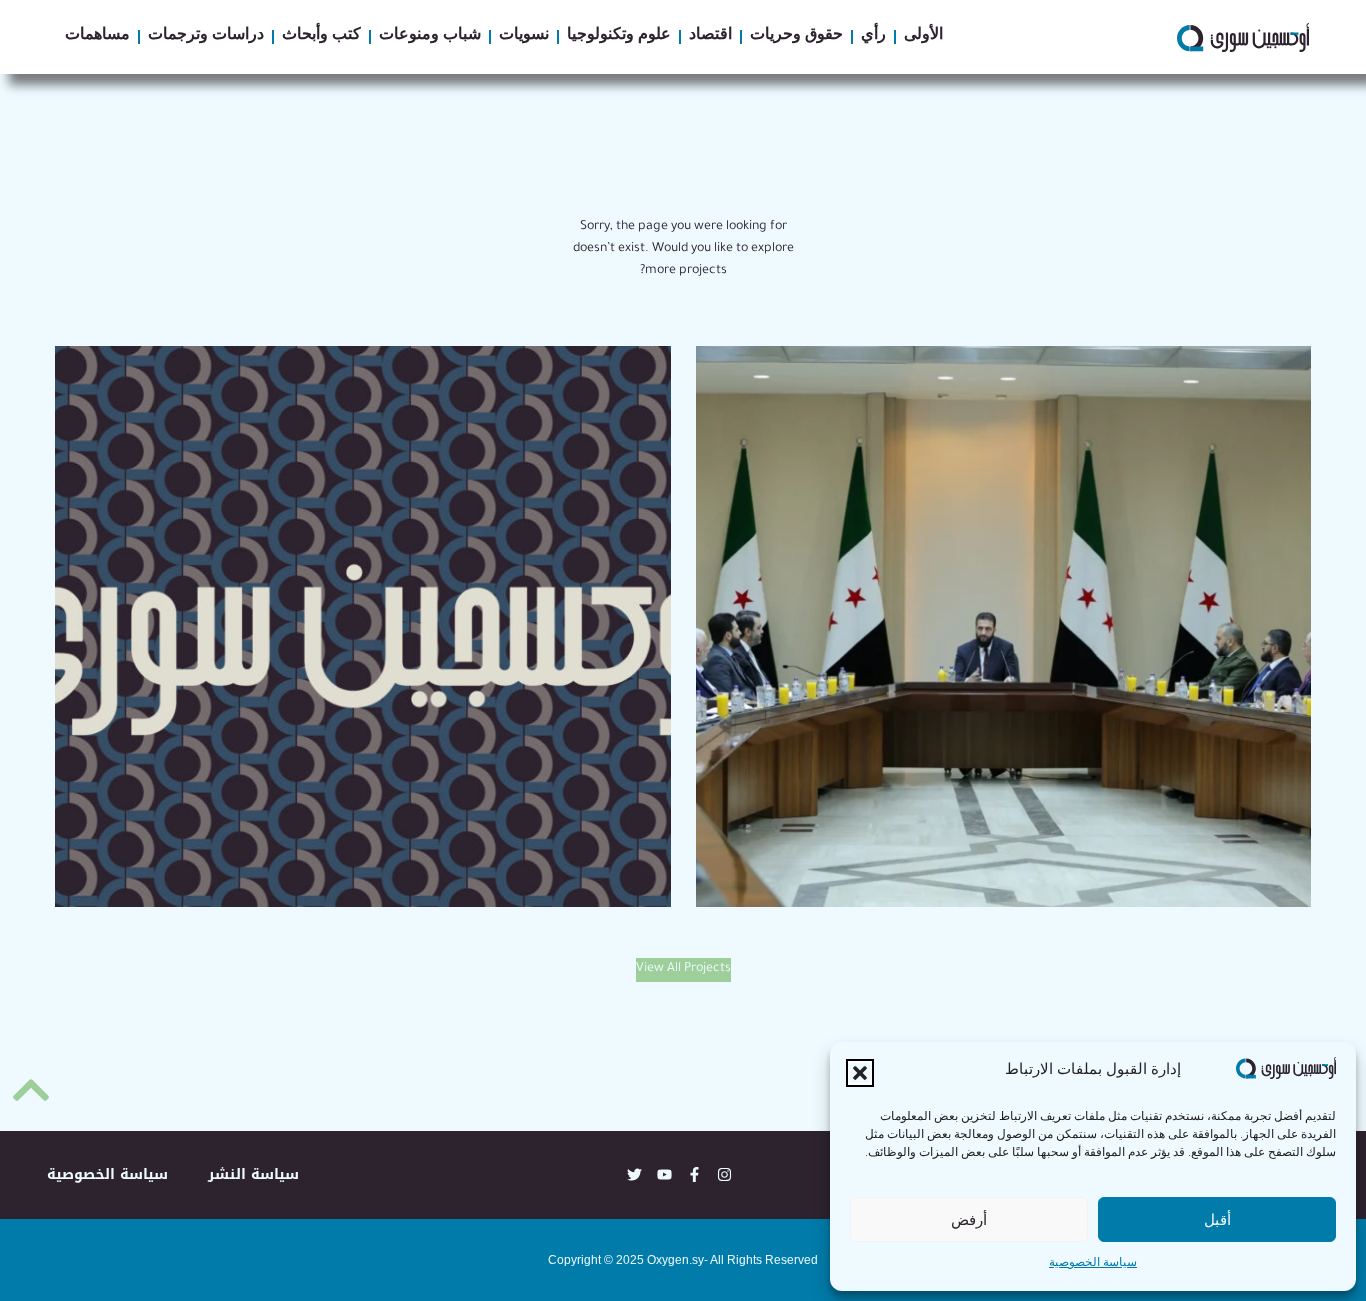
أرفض (969, 1219)
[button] (860, 1073)
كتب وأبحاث (321, 37)
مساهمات (97, 37)
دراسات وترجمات (206, 37)
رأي (873, 37)
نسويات (524, 37)
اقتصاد (710, 37)
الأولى (923, 37)
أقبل (1217, 1219)
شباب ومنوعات (430, 37)
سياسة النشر (253, 1174)
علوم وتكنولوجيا (619, 37)
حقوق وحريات (796, 37)
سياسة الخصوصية (1093, 1264)
